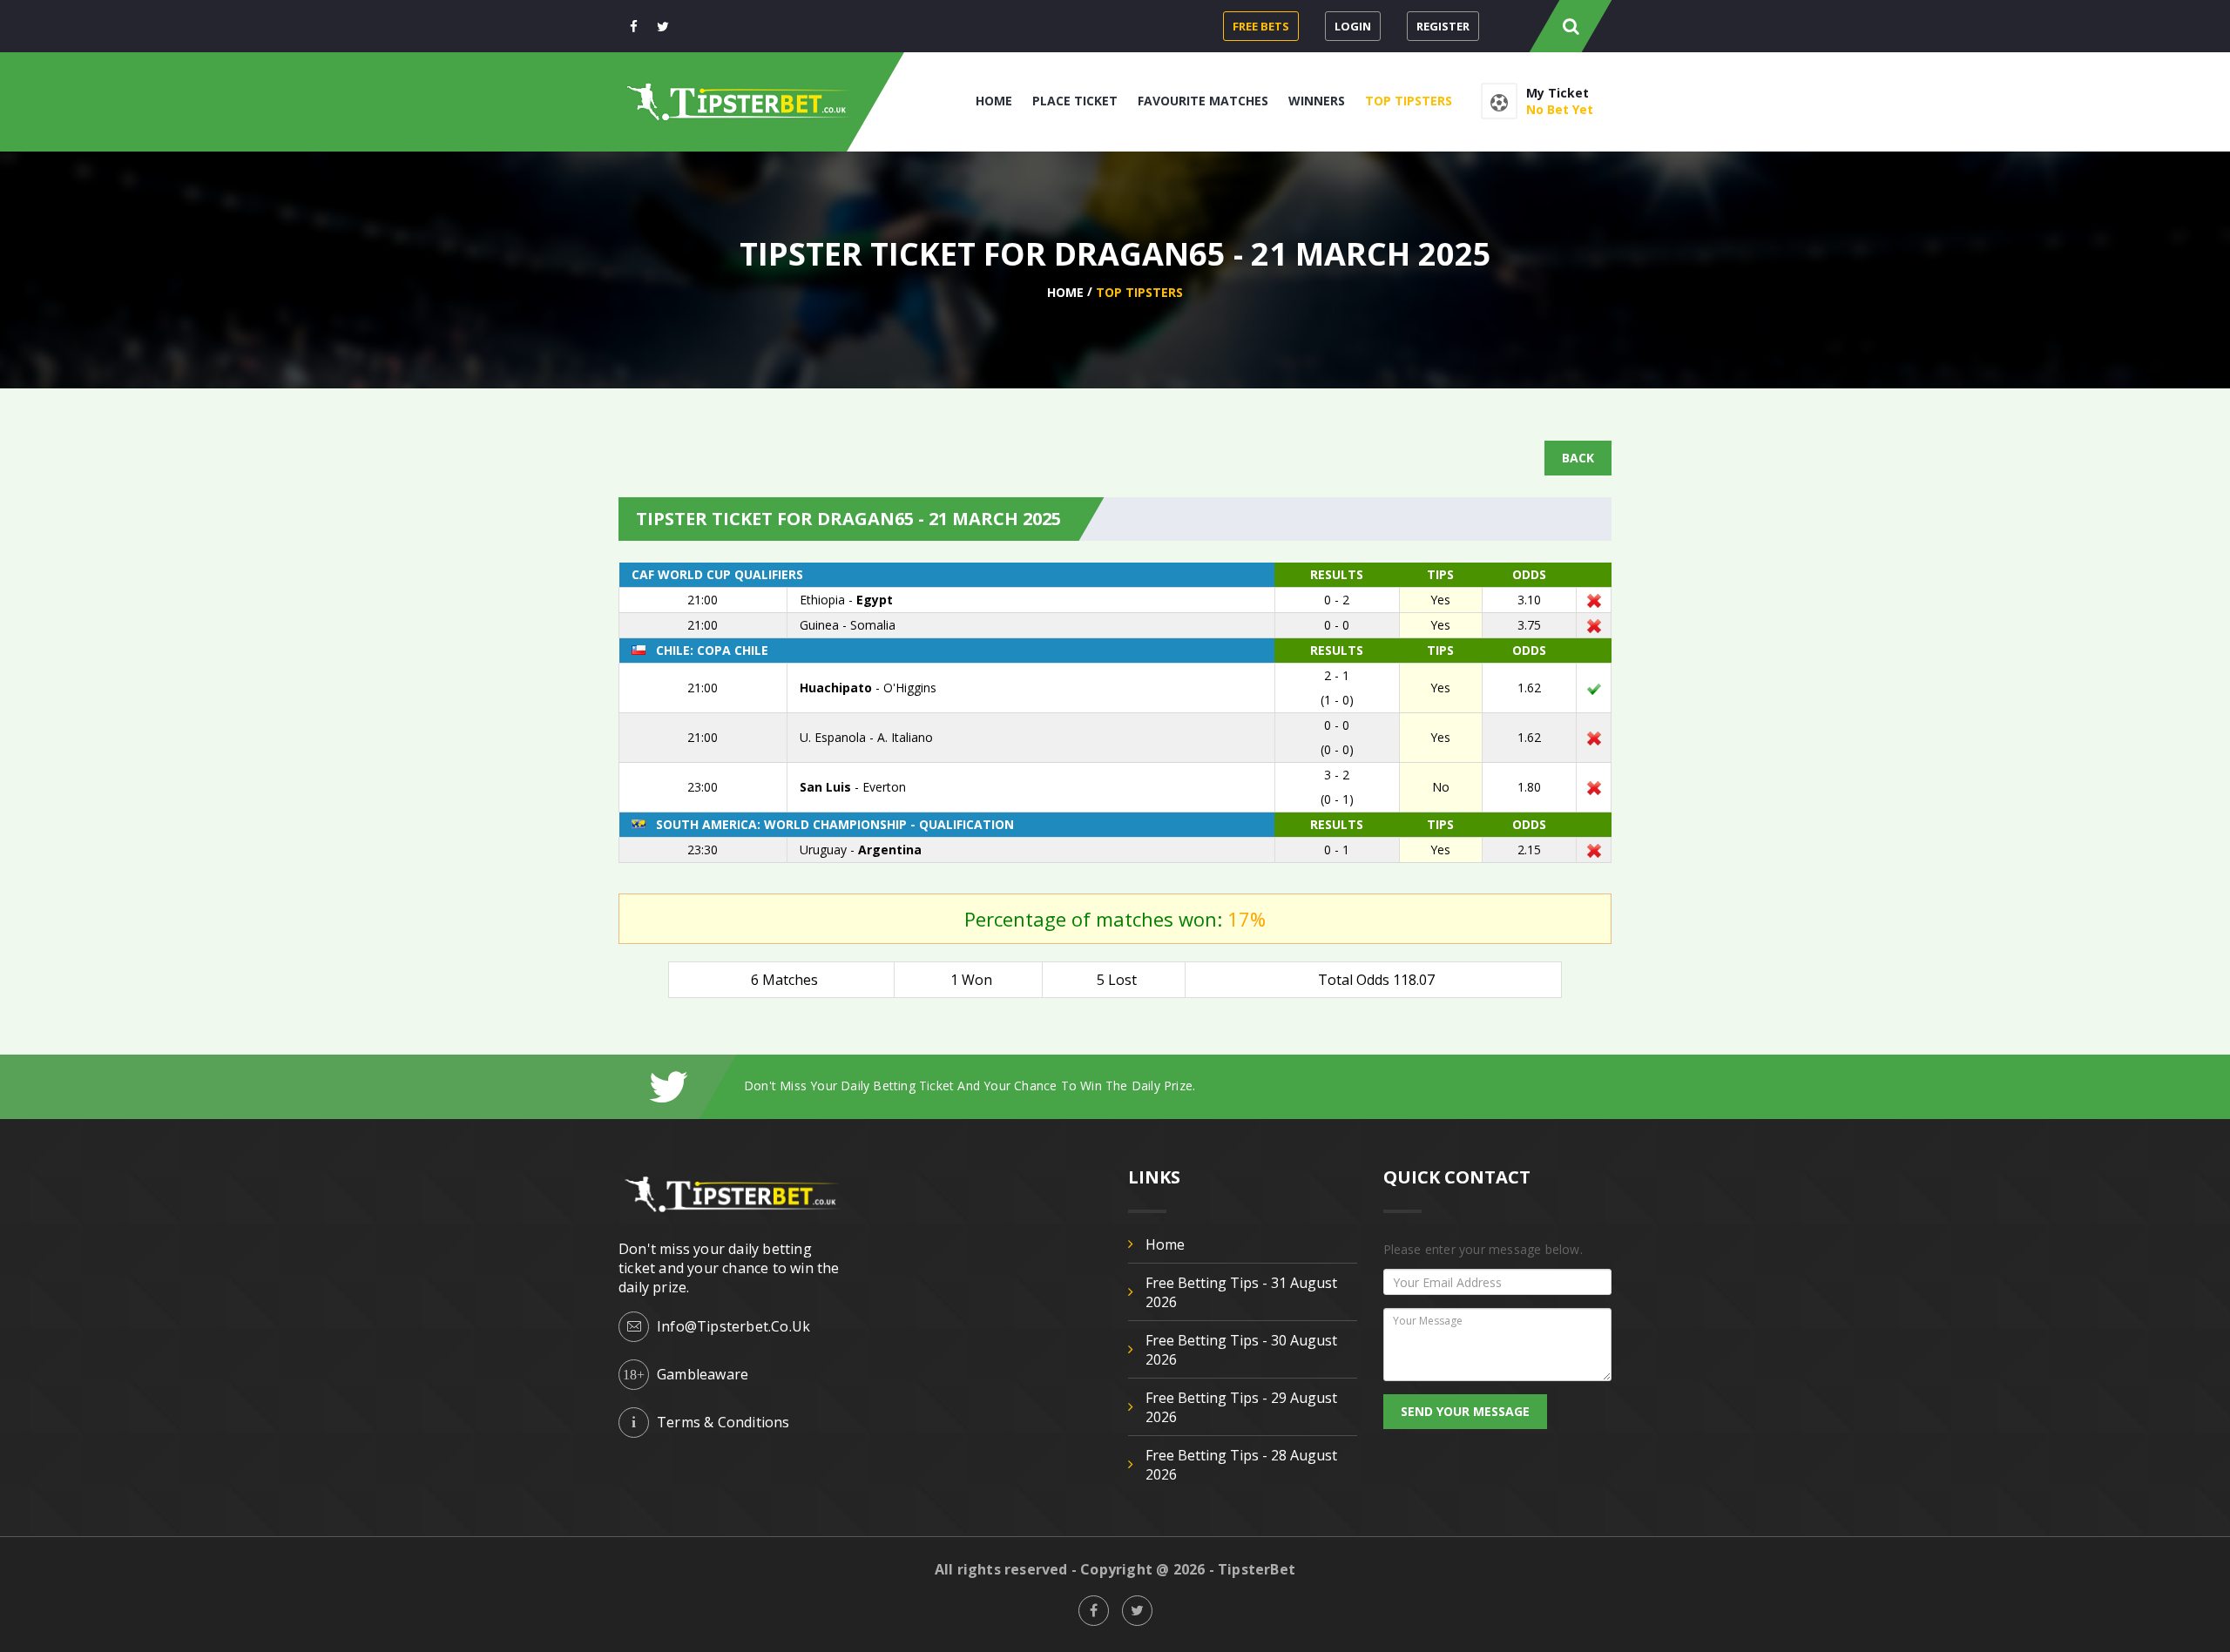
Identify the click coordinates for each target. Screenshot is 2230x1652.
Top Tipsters (1409, 101)
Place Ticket (1075, 101)
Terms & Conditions (723, 1422)
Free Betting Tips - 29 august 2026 (1241, 1407)
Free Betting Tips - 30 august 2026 (1241, 1350)
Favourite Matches (1203, 101)
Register (1443, 26)
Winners (1317, 101)
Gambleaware (703, 1374)
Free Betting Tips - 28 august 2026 (1241, 1465)
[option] (1178, 1086)
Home (994, 101)
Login (1353, 26)
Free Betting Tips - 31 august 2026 (1241, 1292)
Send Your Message (1465, 1411)
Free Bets (1261, 26)
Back (1578, 458)
